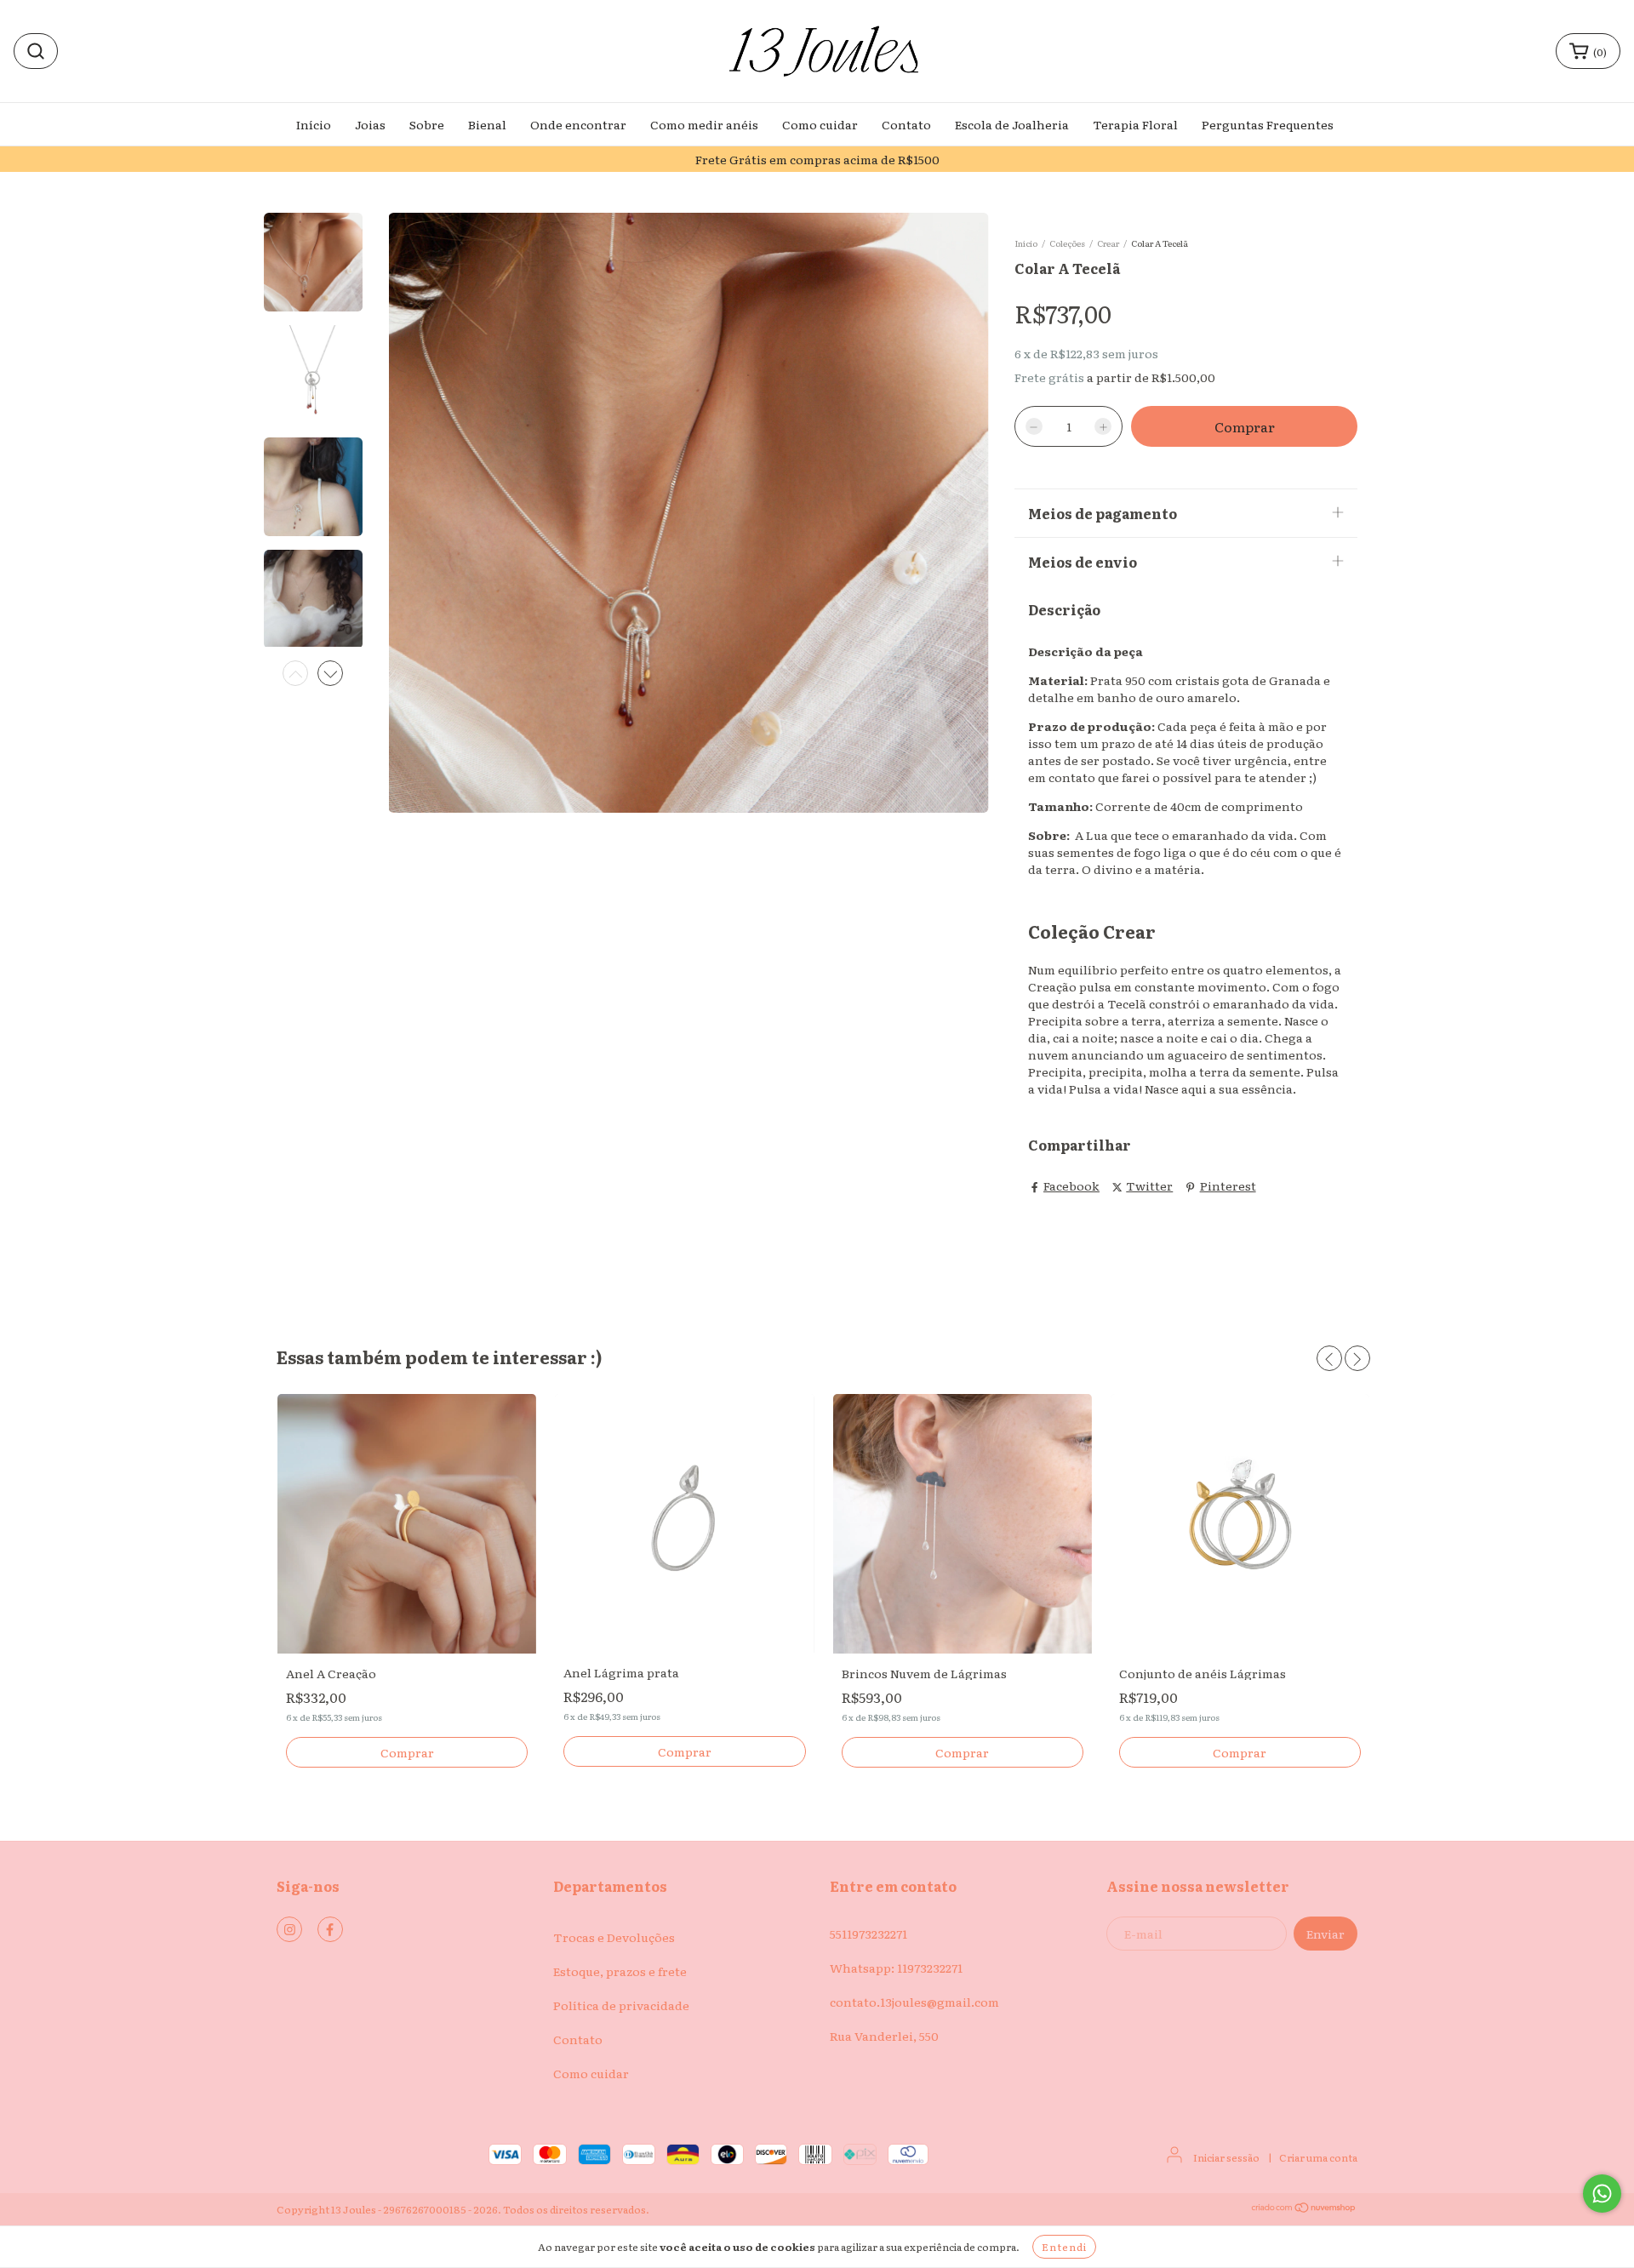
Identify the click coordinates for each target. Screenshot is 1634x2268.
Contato (906, 124)
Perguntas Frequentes (1268, 124)
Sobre (427, 124)
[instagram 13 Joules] (289, 1929)
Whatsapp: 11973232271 (896, 1968)
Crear (1108, 243)
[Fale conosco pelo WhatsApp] (1602, 2194)
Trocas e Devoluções (614, 1937)
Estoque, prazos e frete (620, 1971)
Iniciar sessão (1226, 2157)
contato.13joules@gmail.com (914, 2002)
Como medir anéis (704, 124)
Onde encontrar (578, 124)
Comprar (407, 1752)
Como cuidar (820, 124)
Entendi (1064, 2247)
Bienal (487, 124)
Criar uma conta (1318, 2157)
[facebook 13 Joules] (330, 1929)
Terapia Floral (1135, 124)
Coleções (1067, 243)
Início (314, 124)
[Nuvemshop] (1304, 2209)
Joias (370, 124)
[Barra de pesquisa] (36, 51)
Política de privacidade (621, 2005)
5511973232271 (868, 1934)
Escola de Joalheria (1012, 124)
